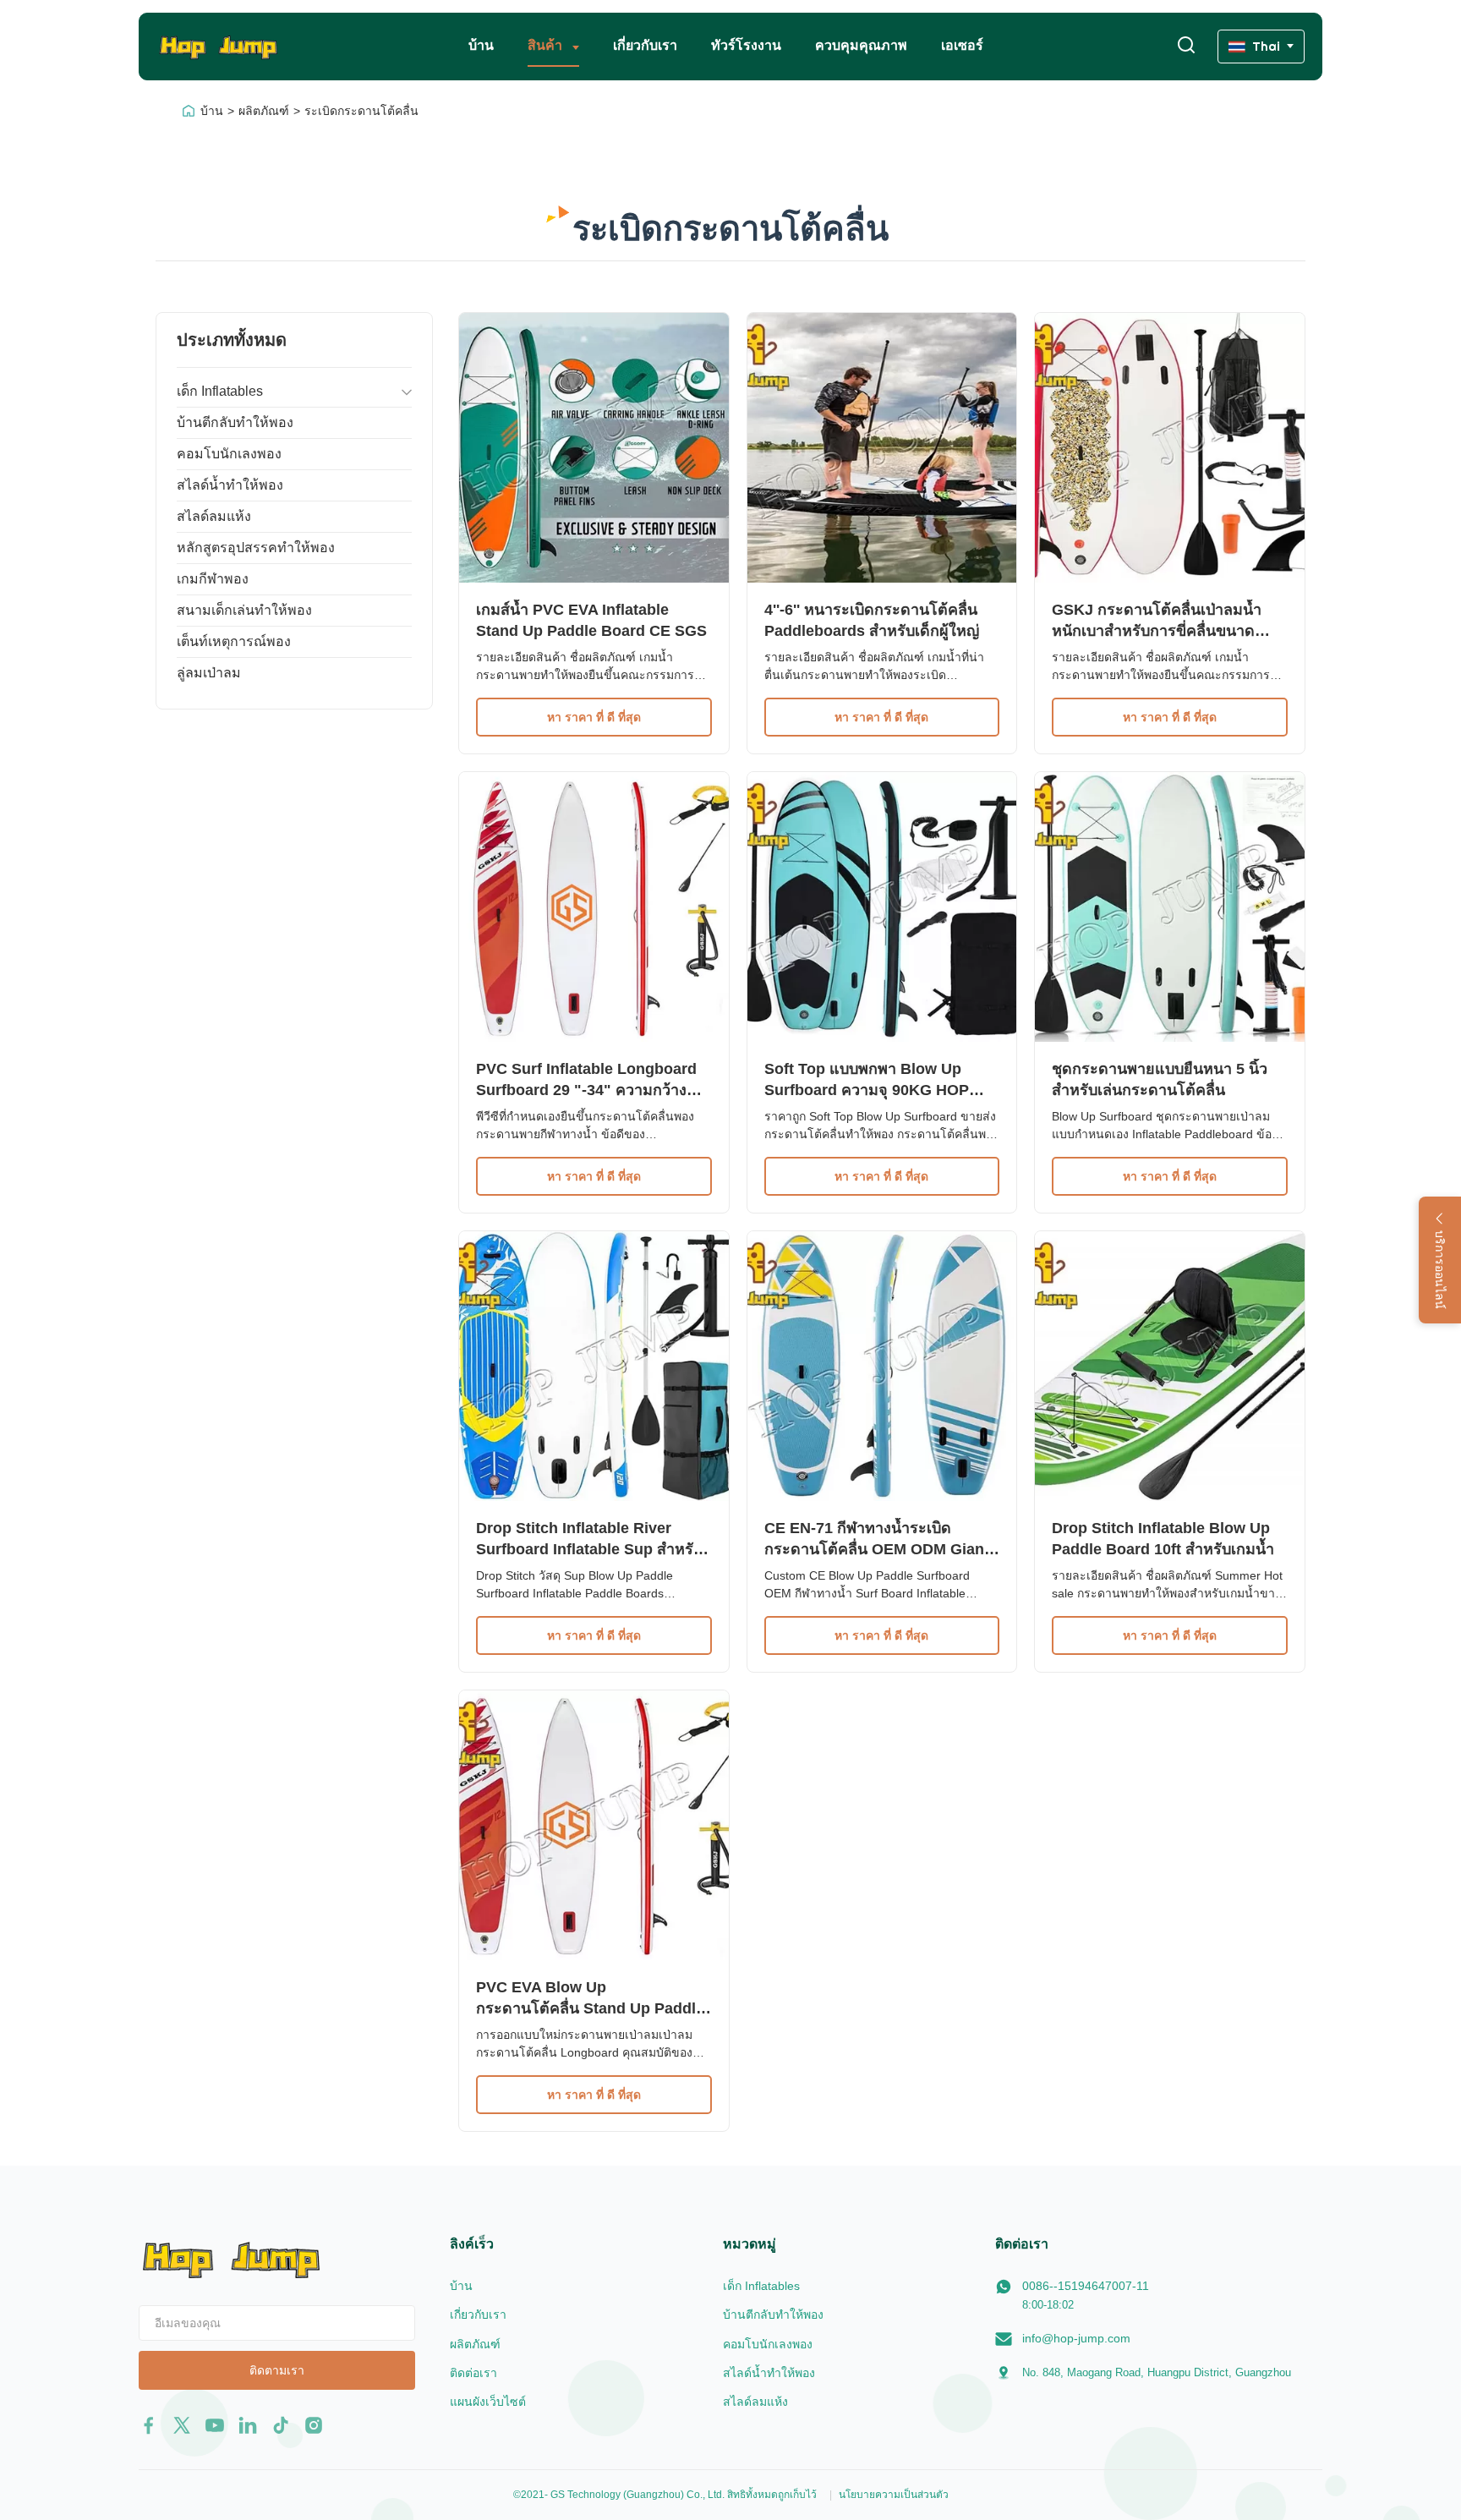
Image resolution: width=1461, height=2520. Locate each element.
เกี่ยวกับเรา (645, 45)
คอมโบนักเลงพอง (229, 454)
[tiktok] (281, 2425)
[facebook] (149, 2425)
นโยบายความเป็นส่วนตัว (894, 2495)
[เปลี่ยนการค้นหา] (1186, 46)
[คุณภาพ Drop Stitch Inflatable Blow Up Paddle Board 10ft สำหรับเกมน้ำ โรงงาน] (1170, 1366)
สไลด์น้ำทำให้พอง (230, 485)
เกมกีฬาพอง (213, 579)
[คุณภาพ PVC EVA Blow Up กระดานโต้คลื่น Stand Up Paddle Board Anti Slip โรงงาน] (594, 1825)
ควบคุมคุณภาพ (861, 45)
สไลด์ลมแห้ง (214, 516)
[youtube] (215, 2425)
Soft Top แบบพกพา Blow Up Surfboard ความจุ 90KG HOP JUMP (867, 1090)
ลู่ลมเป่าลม (209, 673)
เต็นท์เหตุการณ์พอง (234, 641)
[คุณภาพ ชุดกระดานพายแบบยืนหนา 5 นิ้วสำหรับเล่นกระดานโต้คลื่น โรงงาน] (1170, 907)
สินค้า (547, 45)
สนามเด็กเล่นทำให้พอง (244, 610)
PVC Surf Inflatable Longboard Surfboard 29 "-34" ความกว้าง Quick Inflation (586, 1090)
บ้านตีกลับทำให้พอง (235, 422)
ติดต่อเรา (473, 2373)
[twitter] (182, 2425)
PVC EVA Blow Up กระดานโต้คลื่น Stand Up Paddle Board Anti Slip (590, 2008)
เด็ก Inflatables (220, 391)
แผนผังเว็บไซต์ (488, 2402)
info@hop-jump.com (1076, 2338)
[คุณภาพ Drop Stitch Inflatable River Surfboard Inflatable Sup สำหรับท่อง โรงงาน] (594, 1366)
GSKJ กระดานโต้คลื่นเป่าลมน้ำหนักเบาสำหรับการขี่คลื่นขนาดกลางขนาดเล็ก (1157, 631)
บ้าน (481, 45)
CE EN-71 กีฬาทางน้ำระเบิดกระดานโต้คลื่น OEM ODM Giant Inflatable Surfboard (877, 1549)
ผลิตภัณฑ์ (264, 111)
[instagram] (314, 2425)
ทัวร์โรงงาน (746, 45)
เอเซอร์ (962, 45)
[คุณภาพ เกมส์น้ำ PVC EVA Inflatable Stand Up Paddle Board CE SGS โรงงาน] (594, 448)
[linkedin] (248, 2425)
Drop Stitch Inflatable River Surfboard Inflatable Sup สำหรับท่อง (589, 1549)
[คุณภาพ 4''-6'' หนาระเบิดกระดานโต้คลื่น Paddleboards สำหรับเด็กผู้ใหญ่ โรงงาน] (882, 448)
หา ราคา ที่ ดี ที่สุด (594, 717)
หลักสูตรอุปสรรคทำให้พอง (256, 548)
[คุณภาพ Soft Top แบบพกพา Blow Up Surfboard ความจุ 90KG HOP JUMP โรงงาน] (882, 907)
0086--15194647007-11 (1086, 2286)
